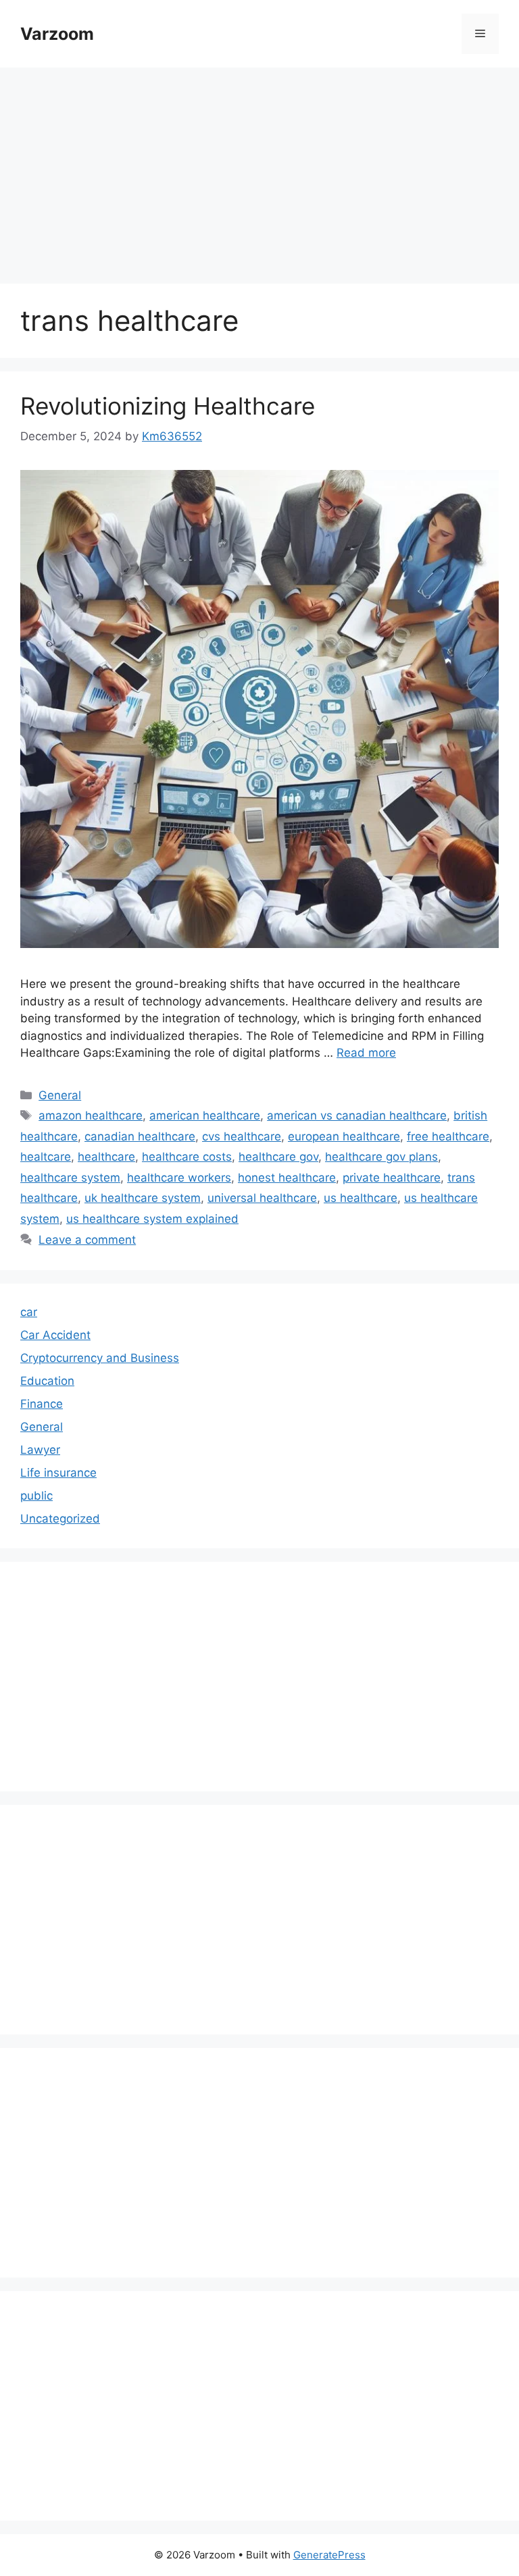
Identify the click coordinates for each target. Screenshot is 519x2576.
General (60, 1095)
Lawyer (40, 1450)
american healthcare (205, 1115)
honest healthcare (287, 1178)
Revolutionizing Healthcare (168, 406)
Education (47, 1381)
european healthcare (344, 1136)
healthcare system (70, 1178)
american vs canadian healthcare (357, 1115)
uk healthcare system (143, 1198)
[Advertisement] (259, 169)
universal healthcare (262, 1198)
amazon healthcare (91, 1115)
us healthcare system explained (152, 1219)
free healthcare (448, 1136)
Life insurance (58, 1473)
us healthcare (361, 1198)
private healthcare (392, 1178)
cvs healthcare (242, 1136)
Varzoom (57, 34)
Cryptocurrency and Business (100, 1358)
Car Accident (55, 1335)
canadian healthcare (140, 1136)
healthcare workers (179, 1178)
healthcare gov (278, 1157)
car (29, 1312)
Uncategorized (60, 1519)
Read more (366, 1053)
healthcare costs (187, 1157)
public (36, 1496)
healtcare (46, 1157)
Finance (42, 1404)
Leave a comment (87, 1240)
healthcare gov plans (381, 1157)
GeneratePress (329, 2555)
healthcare (106, 1157)
